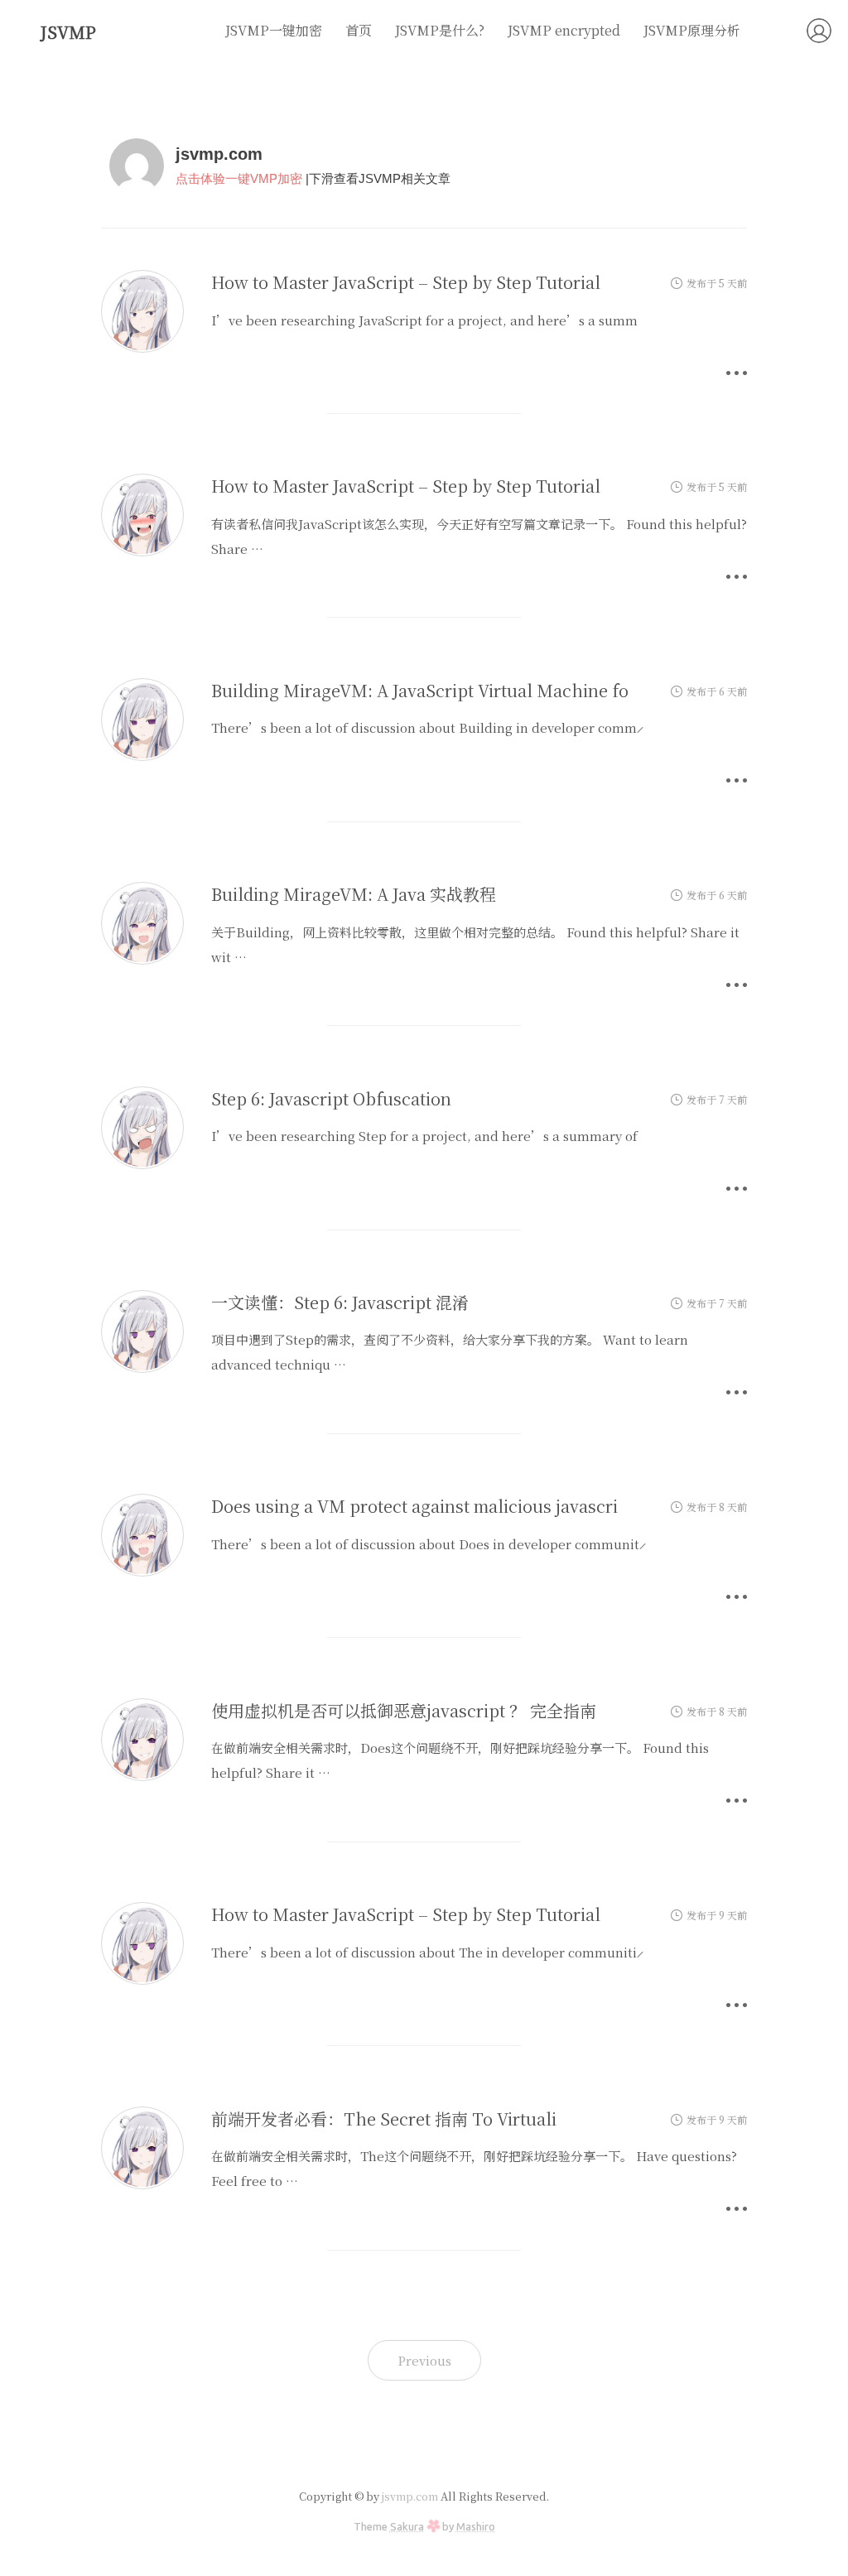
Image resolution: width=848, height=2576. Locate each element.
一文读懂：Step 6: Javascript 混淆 (340, 1302)
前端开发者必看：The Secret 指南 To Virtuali (384, 2119)
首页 (359, 30)
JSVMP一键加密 (274, 30)
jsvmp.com (410, 2496)
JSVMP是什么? (440, 30)
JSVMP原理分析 (692, 30)
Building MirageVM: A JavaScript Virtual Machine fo (420, 690)
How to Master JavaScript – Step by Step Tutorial (406, 282)
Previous (424, 2360)
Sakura (407, 2526)
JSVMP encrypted (564, 30)
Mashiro (476, 2526)
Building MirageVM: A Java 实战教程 (354, 894)
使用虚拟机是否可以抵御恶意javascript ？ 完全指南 (404, 1710)
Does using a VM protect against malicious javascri (414, 1506)
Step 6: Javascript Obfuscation (331, 1098)
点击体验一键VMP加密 (239, 178)
